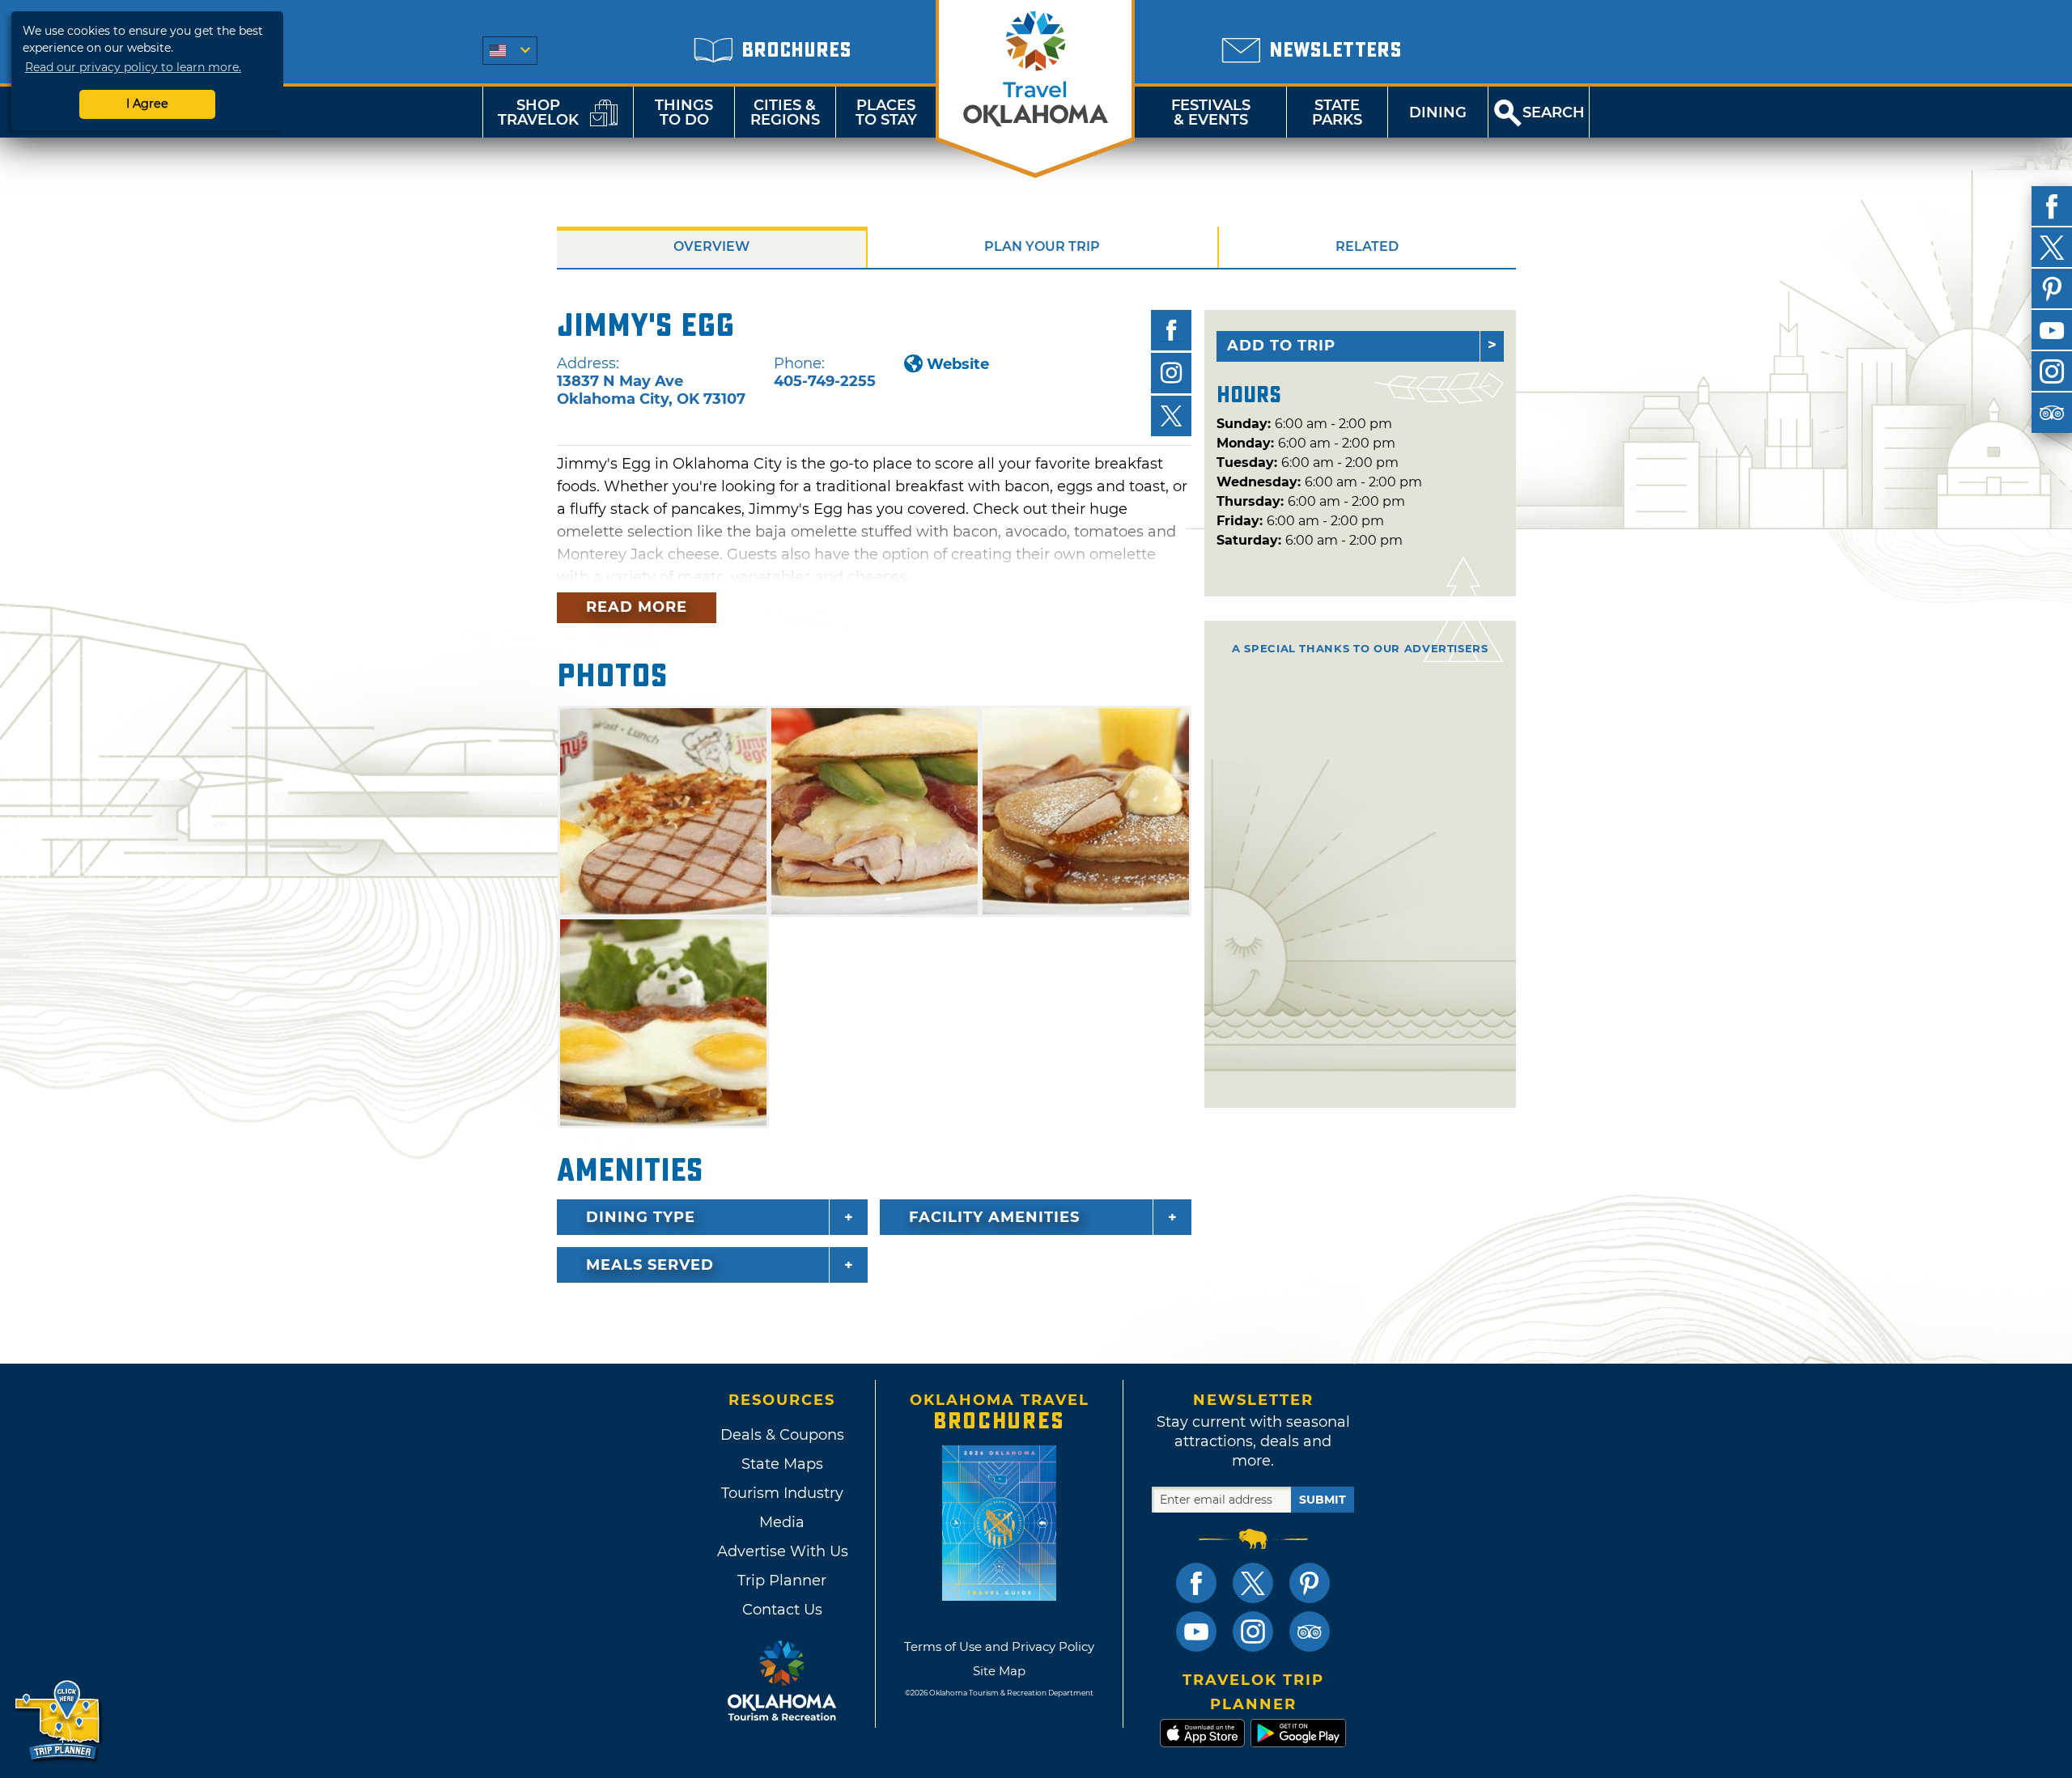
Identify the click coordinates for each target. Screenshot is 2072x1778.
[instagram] (2052, 371)
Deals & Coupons (782, 1435)
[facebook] (2052, 206)
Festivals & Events (1211, 112)
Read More (637, 607)
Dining (1438, 112)
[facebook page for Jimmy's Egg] (1171, 330)
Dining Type (641, 1217)
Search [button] (1554, 112)
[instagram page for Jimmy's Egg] (1171, 373)
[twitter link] (1253, 1583)
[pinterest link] (1310, 1583)
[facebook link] (1196, 1583)
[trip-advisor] (2052, 413)
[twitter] (2052, 248)
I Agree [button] (147, 104)
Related (1367, 246)
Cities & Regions (785, 112)
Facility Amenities (994, 1217)
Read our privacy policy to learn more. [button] (133, 67)
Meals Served (650, 1265)
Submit (1323, 1500)
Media (782, 1522)
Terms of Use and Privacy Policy (999, 1646)
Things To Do (684, 112)
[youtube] (2052, 330)
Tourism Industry (782, 1493)
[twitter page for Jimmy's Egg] (1171, 416)
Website (958, 364)
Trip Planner (782, 1581)
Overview (711, 246)
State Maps (782, 1464)
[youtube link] (1196, 1632)
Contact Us (782, 1610)
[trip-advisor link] (1310, 1632)
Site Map (999, 1671)
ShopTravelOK (538, 112)
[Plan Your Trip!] (59, 1721)
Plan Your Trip (1042, 246)
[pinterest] (2052, 289)
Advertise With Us (782, 1551)
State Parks (1337, 112)
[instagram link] (1253, 1632)
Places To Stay (886, 112)
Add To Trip (1281, 346)
